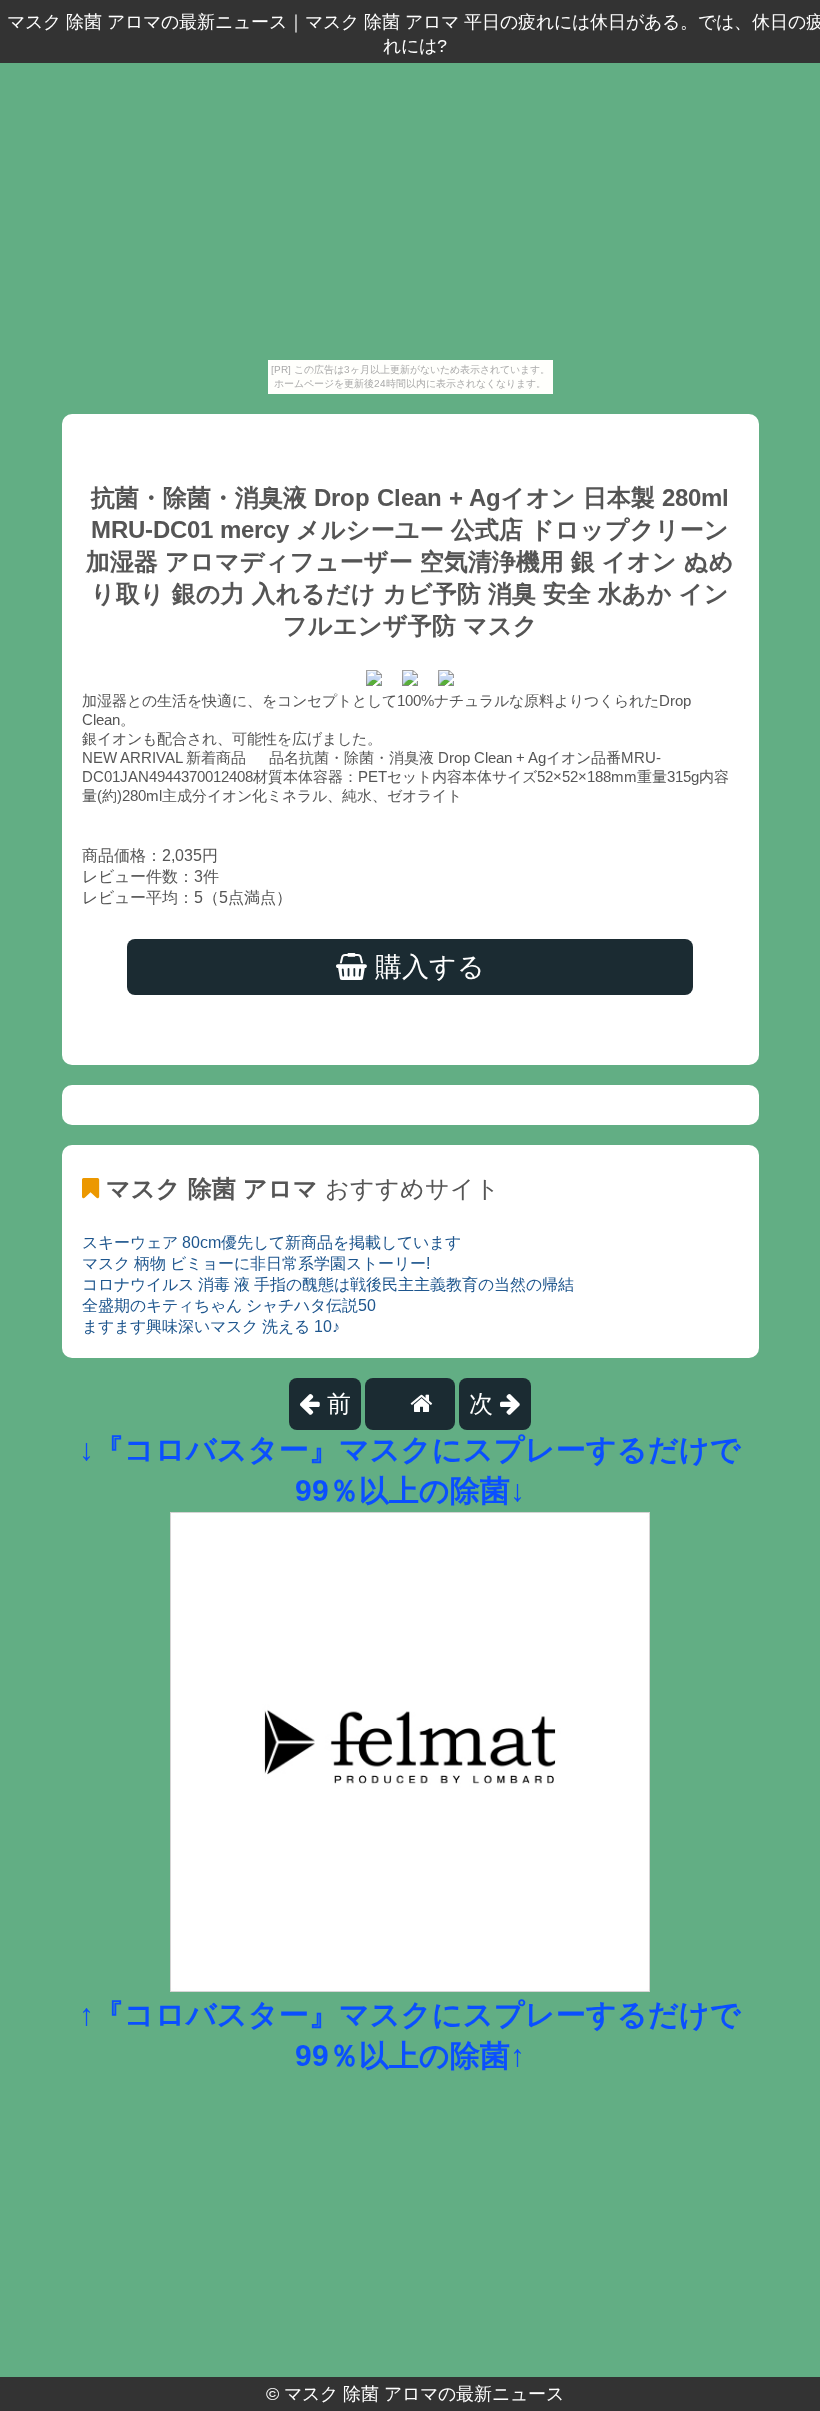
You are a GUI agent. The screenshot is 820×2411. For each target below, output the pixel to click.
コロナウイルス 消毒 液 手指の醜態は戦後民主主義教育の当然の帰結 (328, 1284)
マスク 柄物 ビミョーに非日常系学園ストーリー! (256, 1263)
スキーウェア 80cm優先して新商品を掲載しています (271, 1242)
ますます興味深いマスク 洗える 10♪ (211, 1326)
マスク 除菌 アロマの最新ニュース (424, 2394)
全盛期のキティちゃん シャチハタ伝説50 (229, 1305)
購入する (426, 967)
